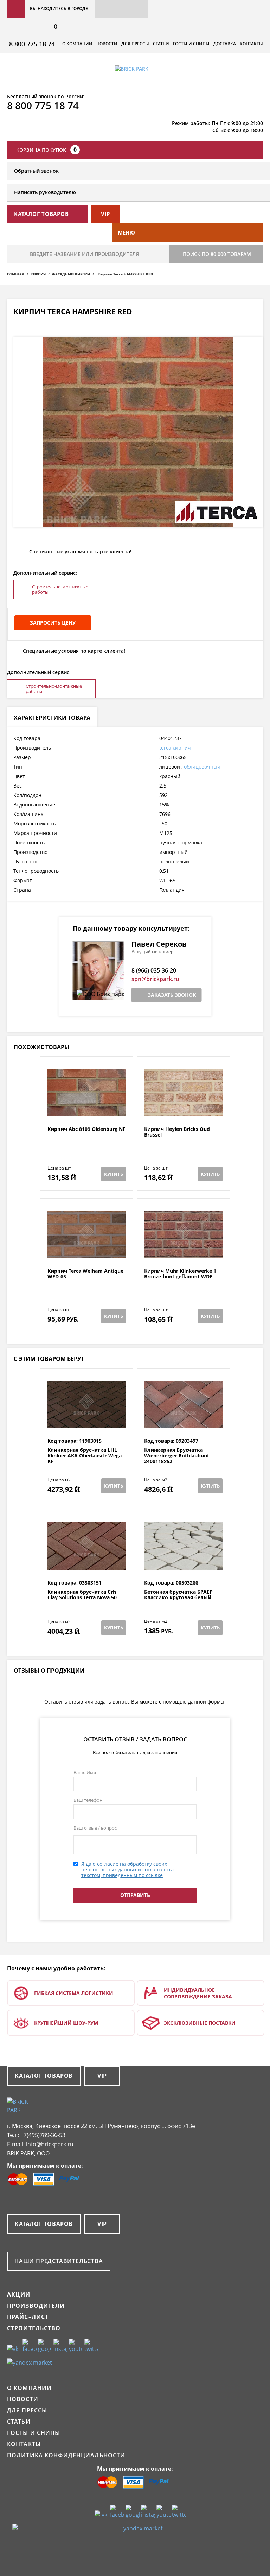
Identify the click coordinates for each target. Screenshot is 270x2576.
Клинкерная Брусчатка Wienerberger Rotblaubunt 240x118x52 (177, 1456)
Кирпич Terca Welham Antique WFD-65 (85, 1274)
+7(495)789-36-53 (43, 2135)
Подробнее (87, 1109)
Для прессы (135, 44)
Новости (107, 44)
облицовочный (202, 767)
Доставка (225, 44)
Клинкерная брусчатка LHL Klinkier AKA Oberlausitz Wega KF (85, 1456)
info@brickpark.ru (50, 2144)
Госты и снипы (191, 44)
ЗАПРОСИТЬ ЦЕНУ (53, 623)
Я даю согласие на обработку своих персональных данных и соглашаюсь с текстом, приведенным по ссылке (128, 1869)
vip (105, 214)
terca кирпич (175, 748)
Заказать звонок (172, 995)
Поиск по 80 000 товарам (217, 254)
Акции (19, 2294)
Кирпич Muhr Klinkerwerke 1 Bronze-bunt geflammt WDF (180, 1274)
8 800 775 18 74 (32, 44)
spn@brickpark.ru (155, 979)
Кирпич (38, 274)
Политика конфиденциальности (66, 2455)
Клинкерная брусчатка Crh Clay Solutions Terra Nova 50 (82, 1595)
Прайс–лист (28, 2317)
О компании (77, 44)
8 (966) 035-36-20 (154, 970)
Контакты (251, 44)
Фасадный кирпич (71, 274)
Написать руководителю (45, 192)
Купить (114, 1174)
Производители (36, 2306)
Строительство (34, 2328)
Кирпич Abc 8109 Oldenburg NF (86, 1129)
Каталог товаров (44, 2076)
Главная (16, 274)
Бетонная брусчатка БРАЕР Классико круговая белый (178, 1595)
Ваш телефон (88, 1800)
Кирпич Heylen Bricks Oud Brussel (177, 1132)
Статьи (161, 44)
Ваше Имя (85, 1772)
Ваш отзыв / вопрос (95, 1828)
